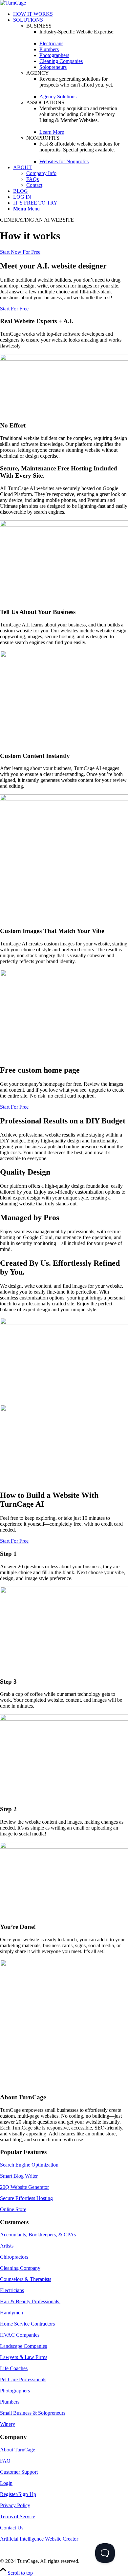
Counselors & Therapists (26, 2279)
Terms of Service (18, 2517)
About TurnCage (18, 2450)
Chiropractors (14, 2257)
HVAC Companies (20, 2335)
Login (6, 2483)
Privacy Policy (15, 2505)
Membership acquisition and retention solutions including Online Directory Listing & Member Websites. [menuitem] (78, 114)
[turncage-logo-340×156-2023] (13, 3)
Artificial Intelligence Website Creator (39, 2539)
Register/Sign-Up (18, 2494)
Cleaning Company (20, 2268)
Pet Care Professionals (23, 2379)
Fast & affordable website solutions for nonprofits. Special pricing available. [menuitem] (79, 147)
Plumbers (10, 2402)
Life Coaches (14, 2368)
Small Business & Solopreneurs (33, 2413)
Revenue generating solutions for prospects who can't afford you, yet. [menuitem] (76, 82)
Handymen (11, 2313)
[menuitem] (71, 14)
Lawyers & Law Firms (24, 2357)
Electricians (12, 2290)
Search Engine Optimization (29, 2165)
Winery (8, 2424)
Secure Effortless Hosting (26, 2198)
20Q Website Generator (24, 2187)
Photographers (15, 2391)
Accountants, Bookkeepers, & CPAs (38, 2235)
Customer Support (19, 2472)
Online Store (13, 2209)
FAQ (5, 2461)
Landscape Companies (23, 2346)
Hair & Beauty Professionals (30, 2301)
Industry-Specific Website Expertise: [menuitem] (77, 32)
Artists (7, 2246)
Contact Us (12, 2528)
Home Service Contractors (27, 2324)
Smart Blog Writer (19, 2176)
